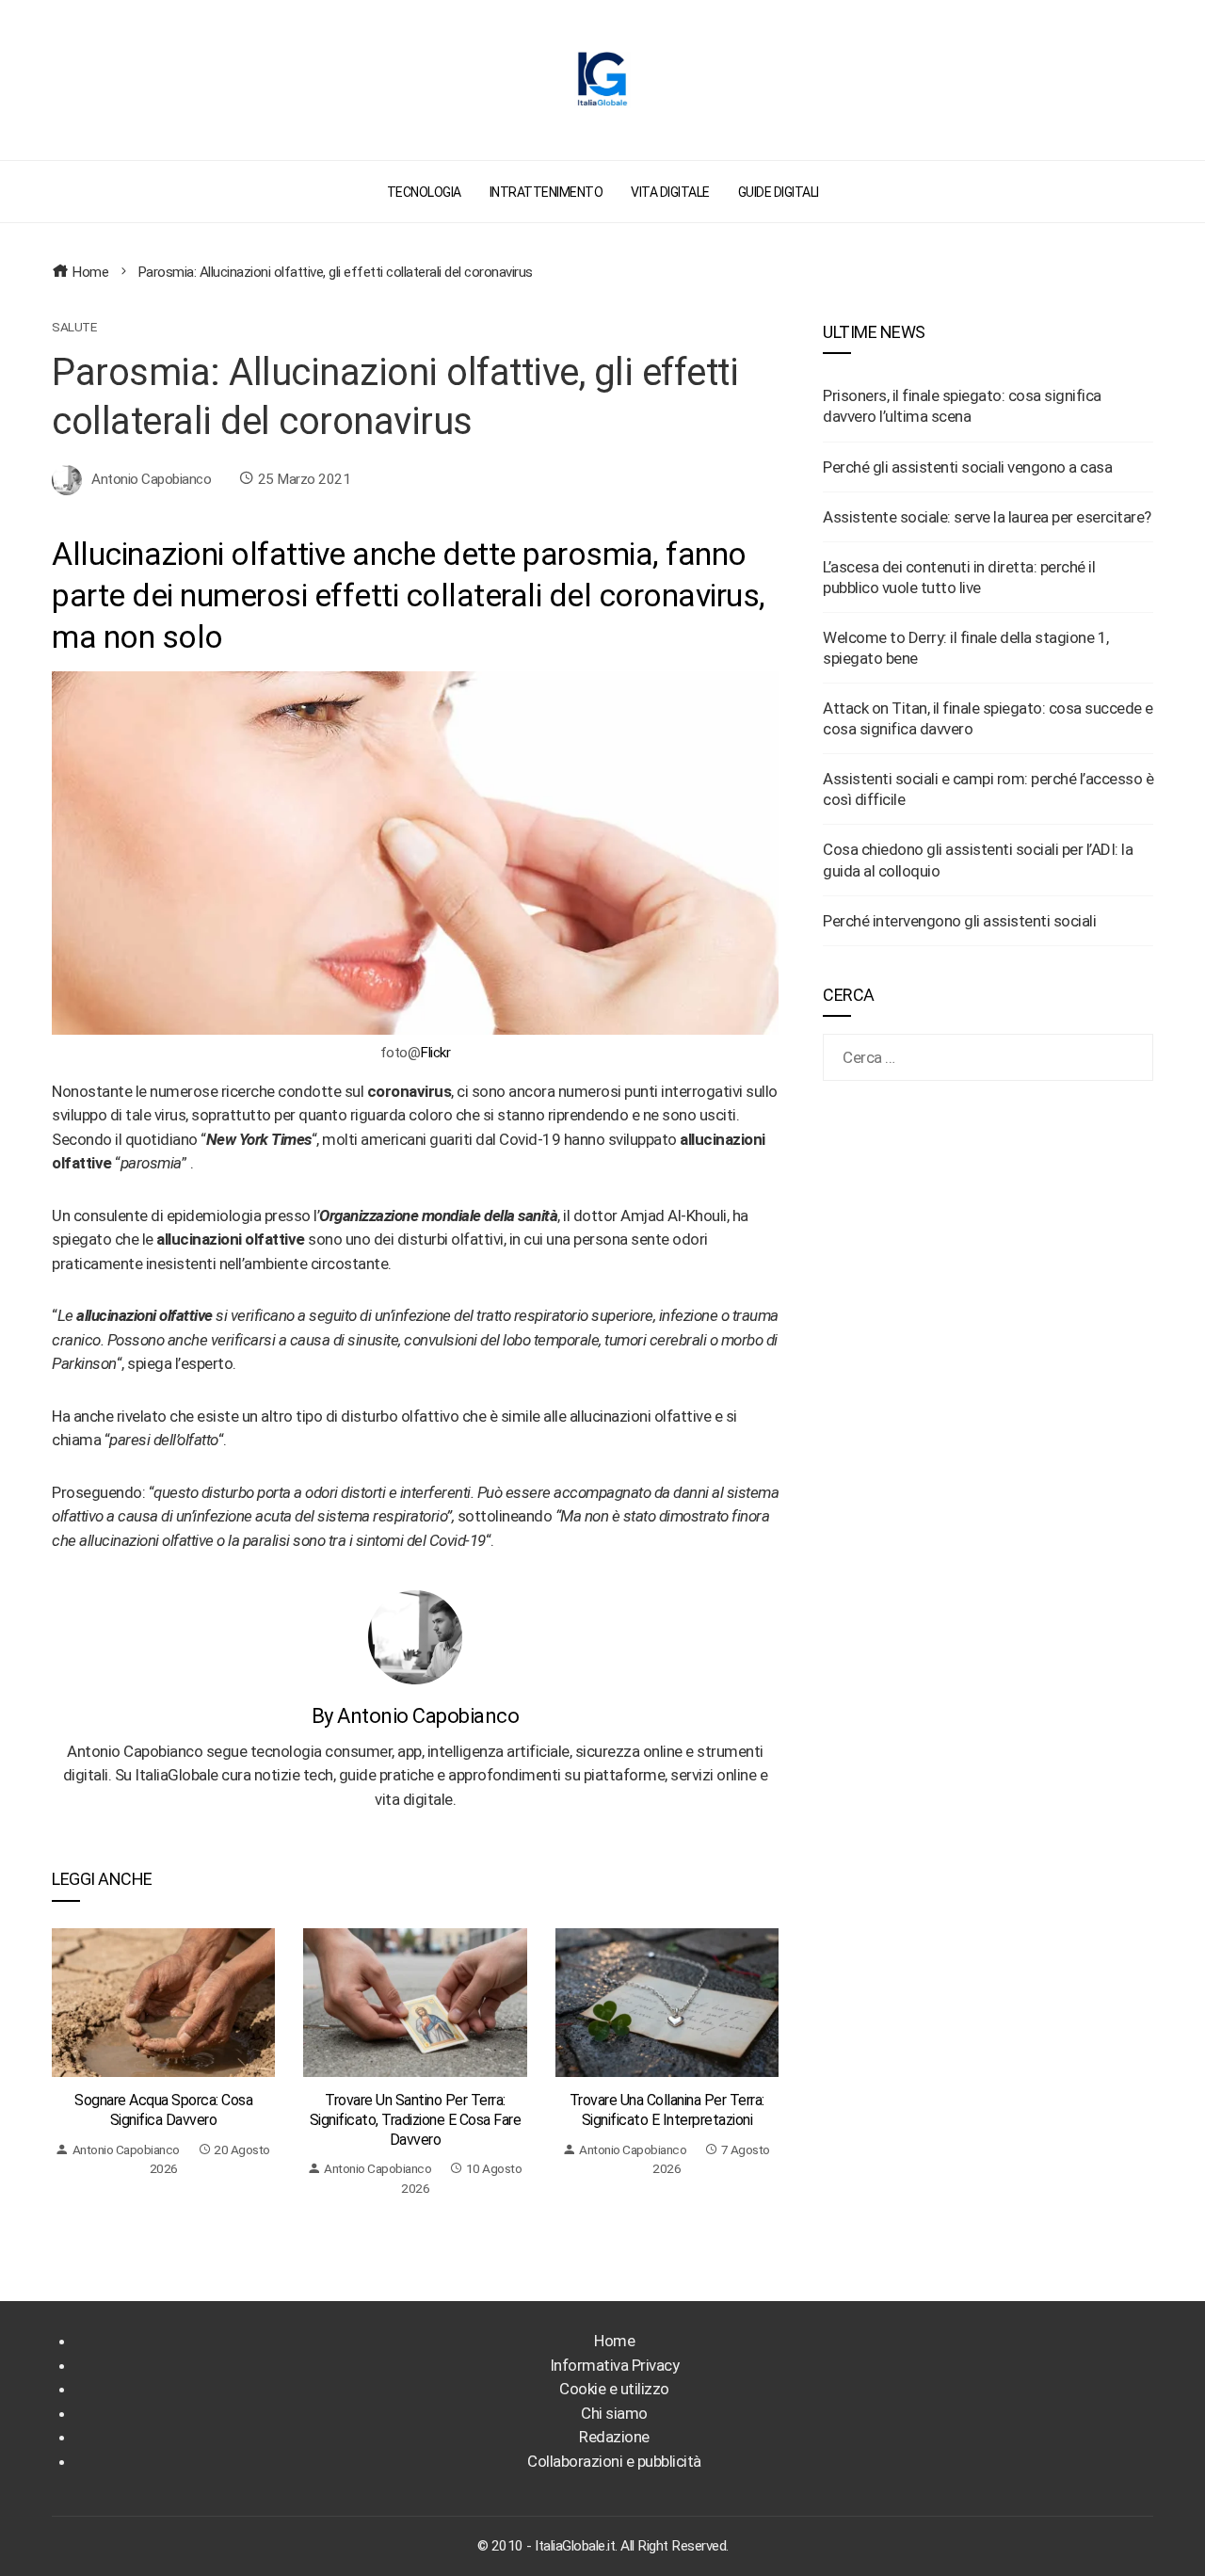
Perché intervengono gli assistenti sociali (959, 921)
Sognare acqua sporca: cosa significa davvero (163, 2110)
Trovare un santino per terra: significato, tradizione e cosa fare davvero (416, 2120)
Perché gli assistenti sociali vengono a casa (967, 467)
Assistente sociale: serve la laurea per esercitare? (987, 517)
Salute (74, 328)
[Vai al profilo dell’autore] (415, 1636)
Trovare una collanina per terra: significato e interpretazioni (667, 2110)
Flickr (435, 1053)
